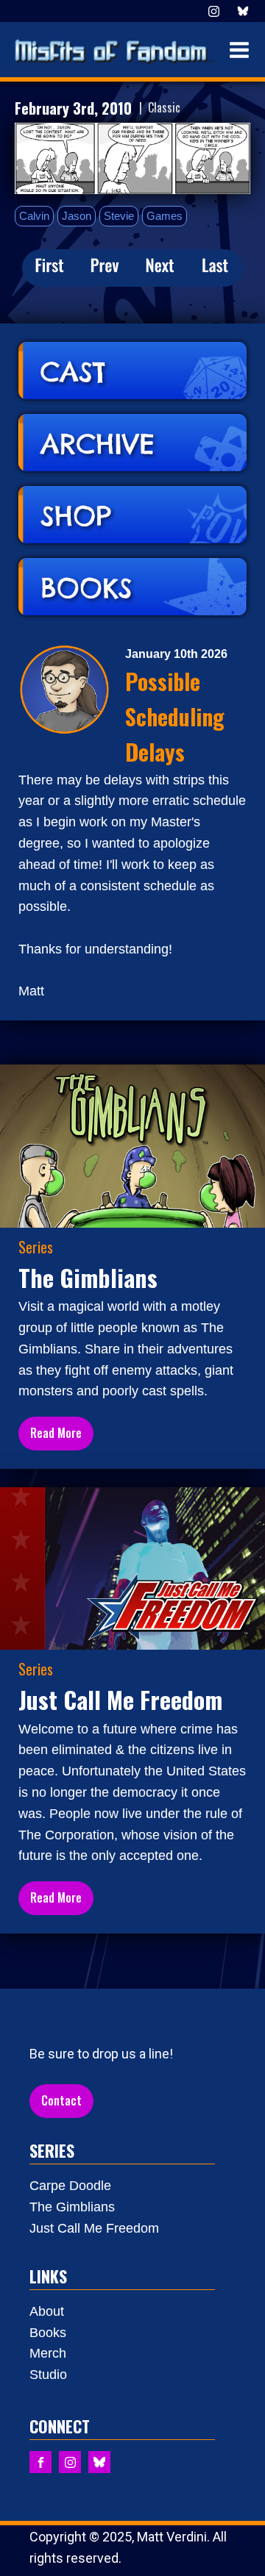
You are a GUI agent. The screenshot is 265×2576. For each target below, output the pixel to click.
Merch (48, 2353)
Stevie (119, 216)
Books (48, 2333)
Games (165, 216)
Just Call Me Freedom (94, 2228)
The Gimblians (72, 2207)
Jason (77, 216)
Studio (48, 2375)
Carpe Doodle (70, 2186)
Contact (61, 2100)
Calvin (34, 216)
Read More (56, 1433)
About (47, 2311)
